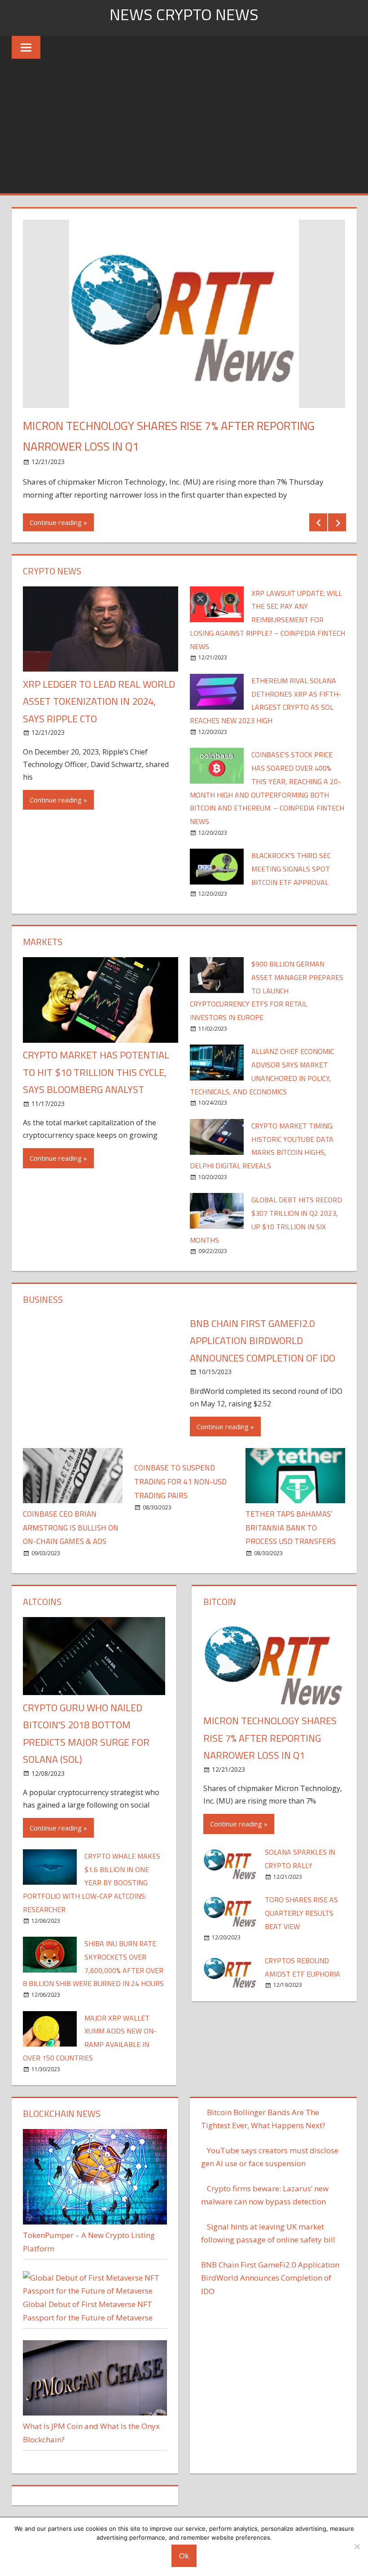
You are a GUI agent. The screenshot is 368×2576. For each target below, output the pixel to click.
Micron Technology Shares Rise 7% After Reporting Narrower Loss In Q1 (270, 1738)
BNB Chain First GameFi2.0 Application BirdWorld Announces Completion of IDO (263, 1341)
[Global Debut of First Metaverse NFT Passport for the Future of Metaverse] (95, 2291)
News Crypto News (184, 14)
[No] (357, 2546)
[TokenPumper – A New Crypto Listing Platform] (95, 2222)
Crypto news (52, 571)
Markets (43, 942)
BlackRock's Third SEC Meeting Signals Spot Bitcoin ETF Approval (291, 869)
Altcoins (42, 1602)
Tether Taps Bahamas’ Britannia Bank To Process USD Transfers (291, 1528)
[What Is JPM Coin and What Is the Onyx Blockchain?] (95, 2413)
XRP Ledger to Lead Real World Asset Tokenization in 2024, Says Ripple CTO (99, 701)
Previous (318, 522)
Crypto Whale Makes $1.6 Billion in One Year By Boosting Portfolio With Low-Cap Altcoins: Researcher (92, 1883)
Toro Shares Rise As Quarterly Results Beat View (301, 1913)
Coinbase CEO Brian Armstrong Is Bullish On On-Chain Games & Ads (71, 1528)
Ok (184, 2556)
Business (43, 1299)
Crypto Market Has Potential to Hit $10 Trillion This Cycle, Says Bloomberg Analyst (96, 1072)
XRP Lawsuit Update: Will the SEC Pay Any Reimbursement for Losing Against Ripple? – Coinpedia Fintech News (267, 620)
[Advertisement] (184, 126)
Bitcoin (220, 1602)
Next (337, 522)
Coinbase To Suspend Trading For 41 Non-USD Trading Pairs (180, 1482)
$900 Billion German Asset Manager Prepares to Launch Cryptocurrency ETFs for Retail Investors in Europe (267, 991)
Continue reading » (58, 522)
